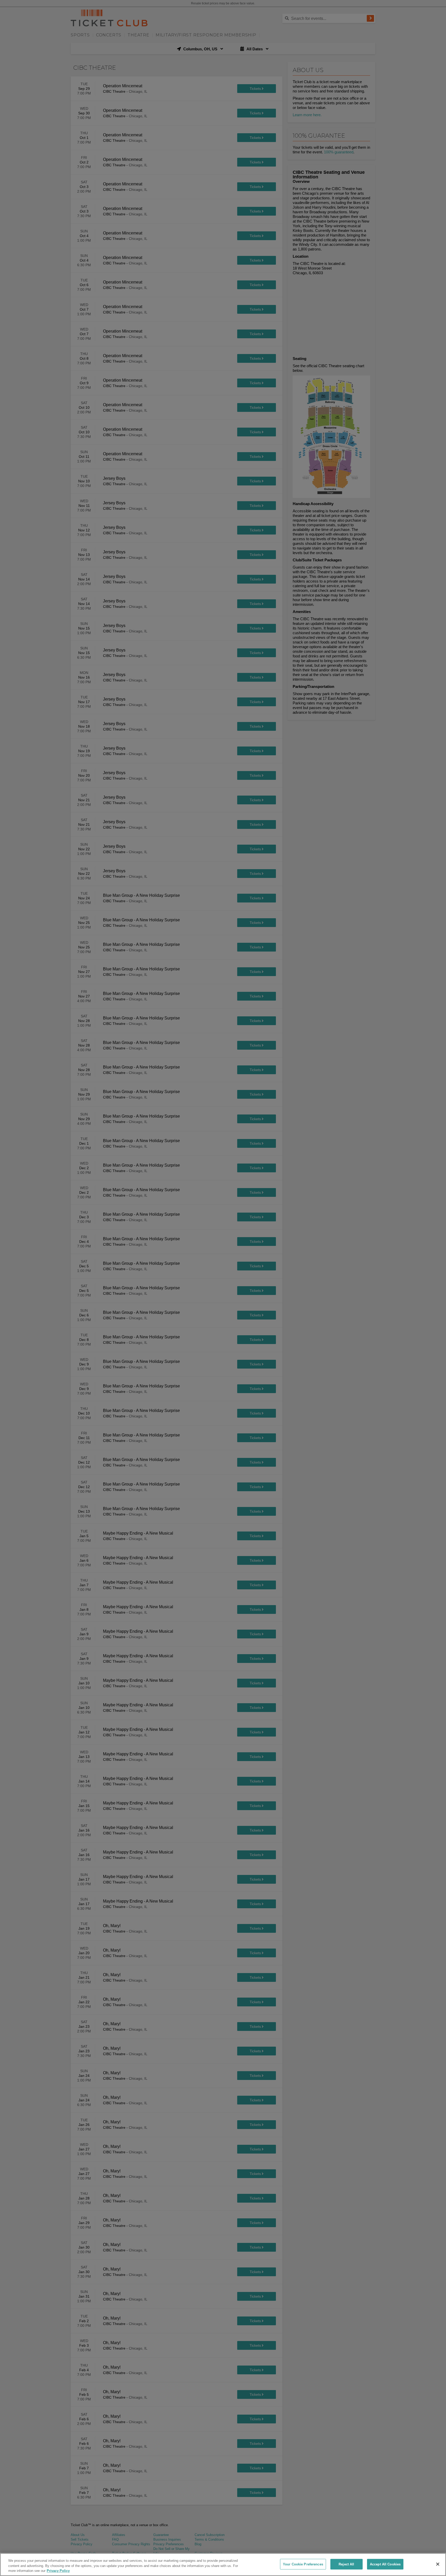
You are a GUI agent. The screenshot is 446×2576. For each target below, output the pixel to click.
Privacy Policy (58, 2571)
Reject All (346, 2564)
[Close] (438, 2564)
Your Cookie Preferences (303, 2564)
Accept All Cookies (385, 2564)
